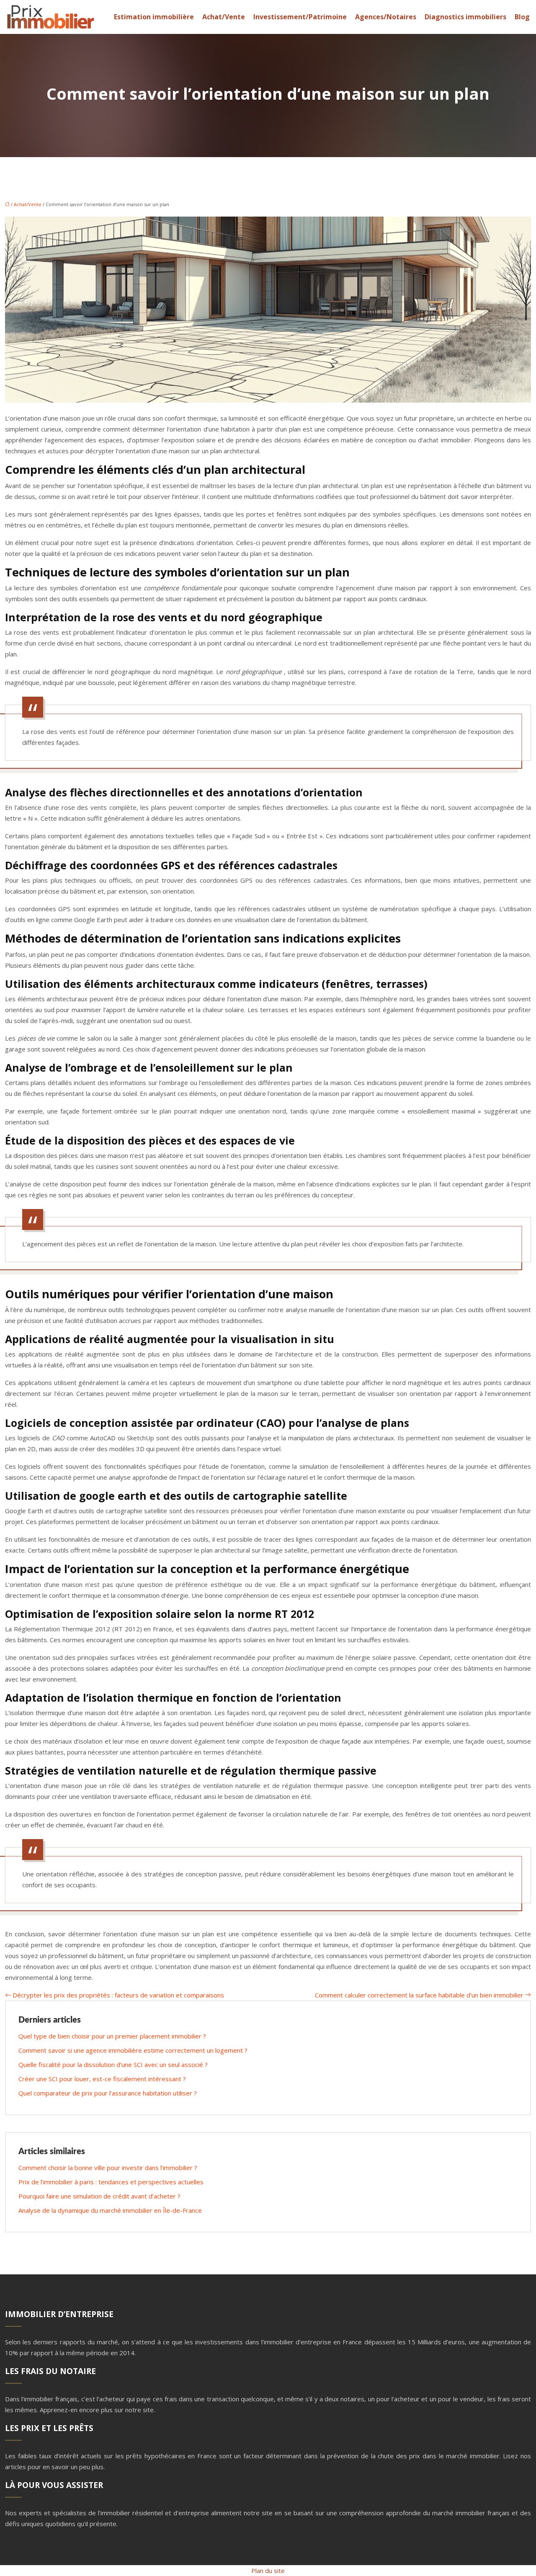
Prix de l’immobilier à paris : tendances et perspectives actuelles (111, 2182)
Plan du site (268, 2571)
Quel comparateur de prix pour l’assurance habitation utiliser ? (108, 2093)
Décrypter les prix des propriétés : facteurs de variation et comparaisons (118, 1995)
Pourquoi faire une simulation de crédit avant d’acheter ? (99, 2196)
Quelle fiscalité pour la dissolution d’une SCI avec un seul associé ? (113, 2064)
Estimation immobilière (154, 17)
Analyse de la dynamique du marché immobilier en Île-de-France (110, 2210)
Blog (522, 17)
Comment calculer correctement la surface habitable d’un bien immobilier (419, 1995)
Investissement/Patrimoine (300, 17)
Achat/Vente (224, 17)
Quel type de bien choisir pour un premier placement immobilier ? (112, 2036)
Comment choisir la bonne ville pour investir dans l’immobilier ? (108, 2168)
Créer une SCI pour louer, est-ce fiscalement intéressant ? (102, 2079)
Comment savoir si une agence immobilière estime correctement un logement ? (133, 2050)
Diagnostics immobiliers (465, 17)
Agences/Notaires (386, 17)
